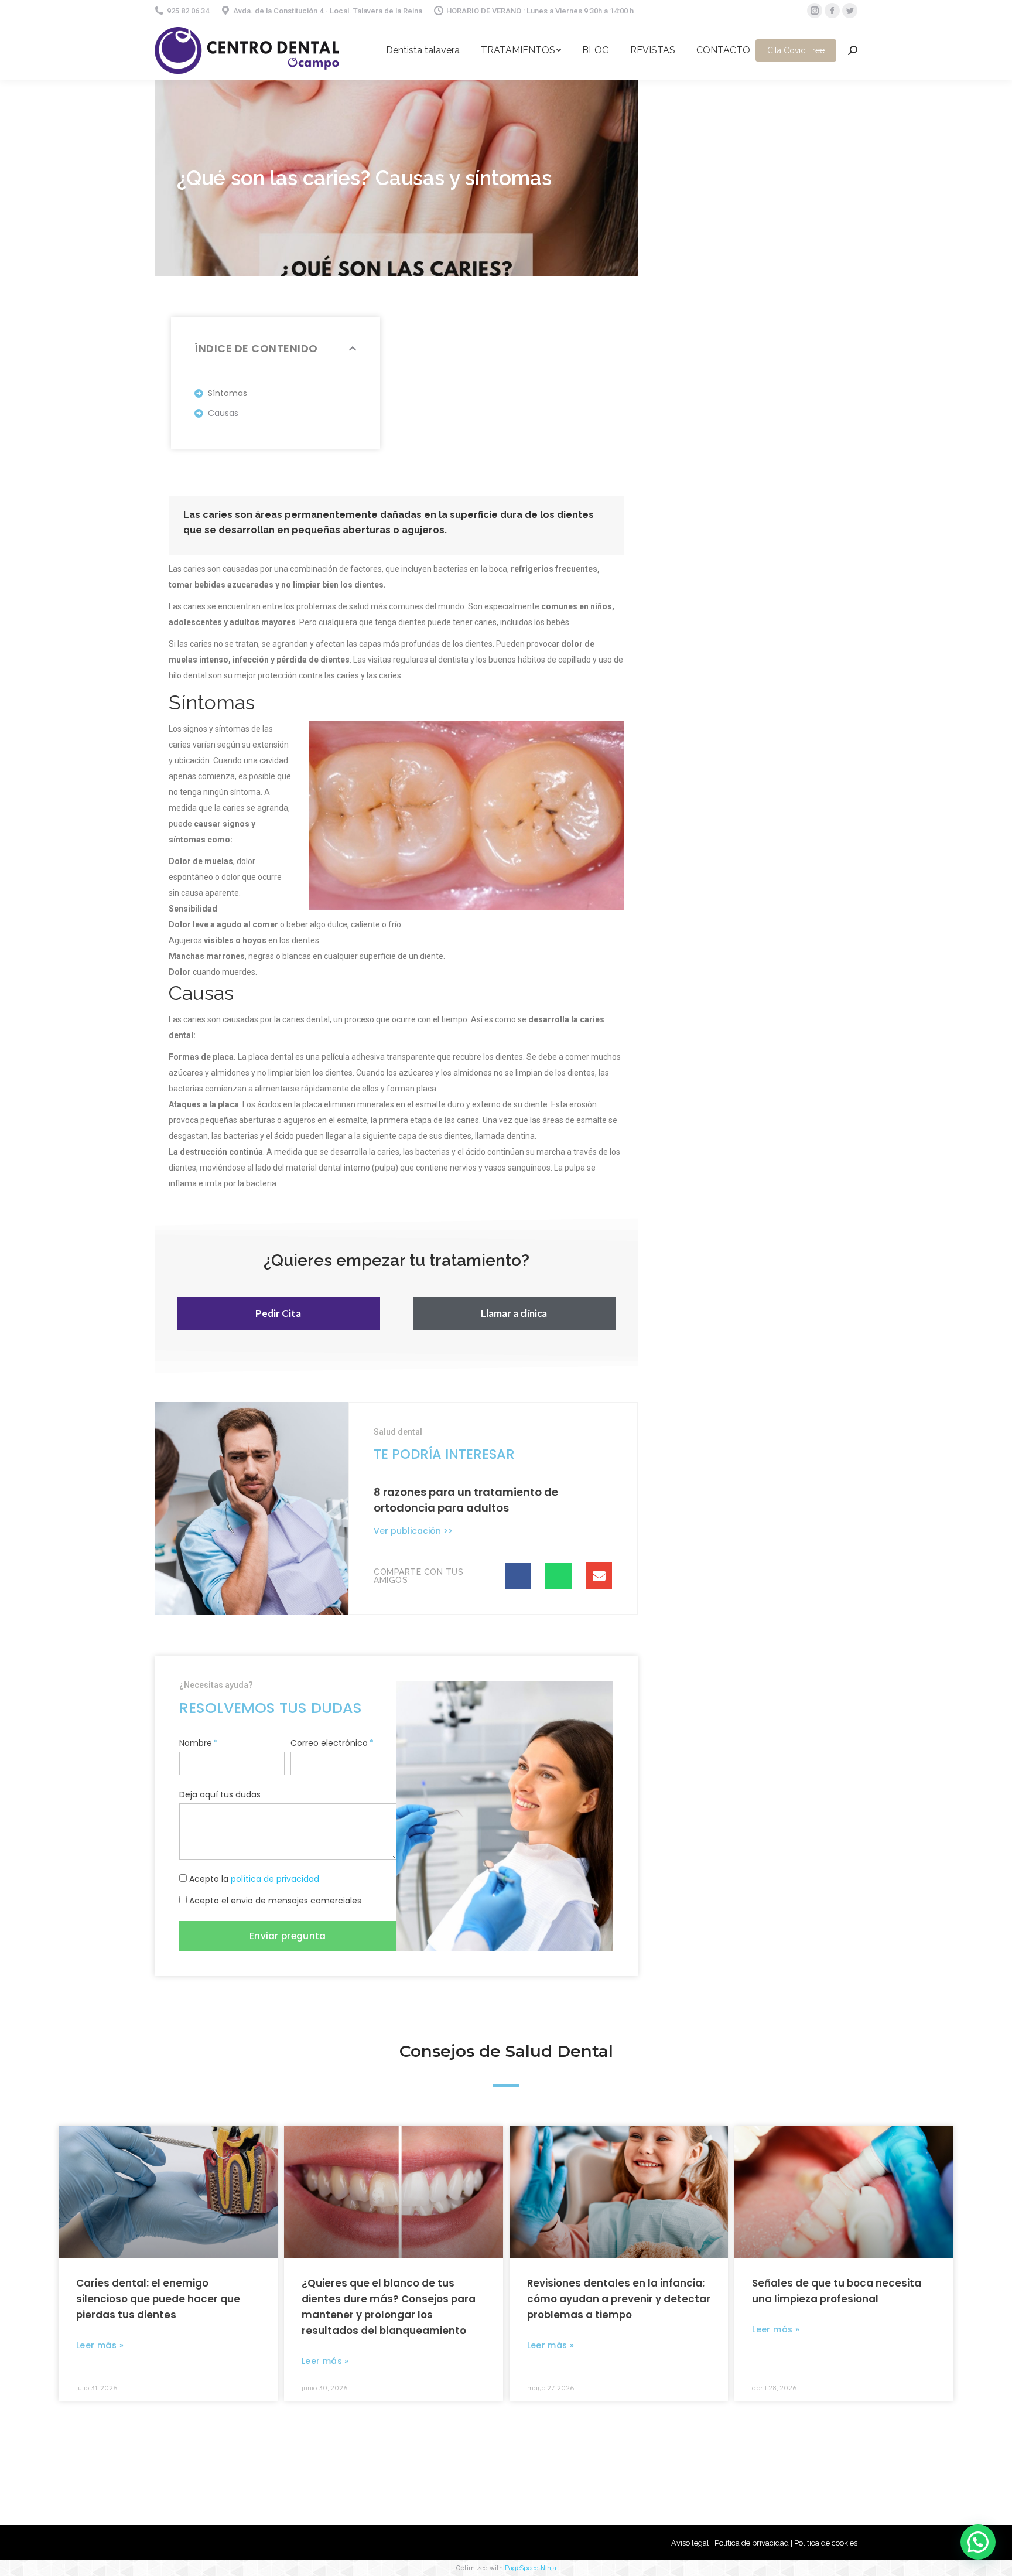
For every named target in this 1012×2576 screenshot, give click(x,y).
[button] (278, 1314)
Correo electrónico (329, 1743)
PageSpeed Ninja (531, 2568)
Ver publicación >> (413, 1531)
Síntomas (228, 393)
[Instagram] (815, 11)
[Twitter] (850, 11)
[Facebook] (832, 11)
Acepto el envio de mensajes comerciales (275, 1901)
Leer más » (100, 2345)
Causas (223, 413)
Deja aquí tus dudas (220, 1794)
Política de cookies (826, 2543)
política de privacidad (275, 1879)
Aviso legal (690, 2543)
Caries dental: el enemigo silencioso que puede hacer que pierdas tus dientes (158, 2299)
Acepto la (254, 1879)
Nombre (196, 1743)
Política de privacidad (752, 2543)
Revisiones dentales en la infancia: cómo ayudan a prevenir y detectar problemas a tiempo (619, 2299)
